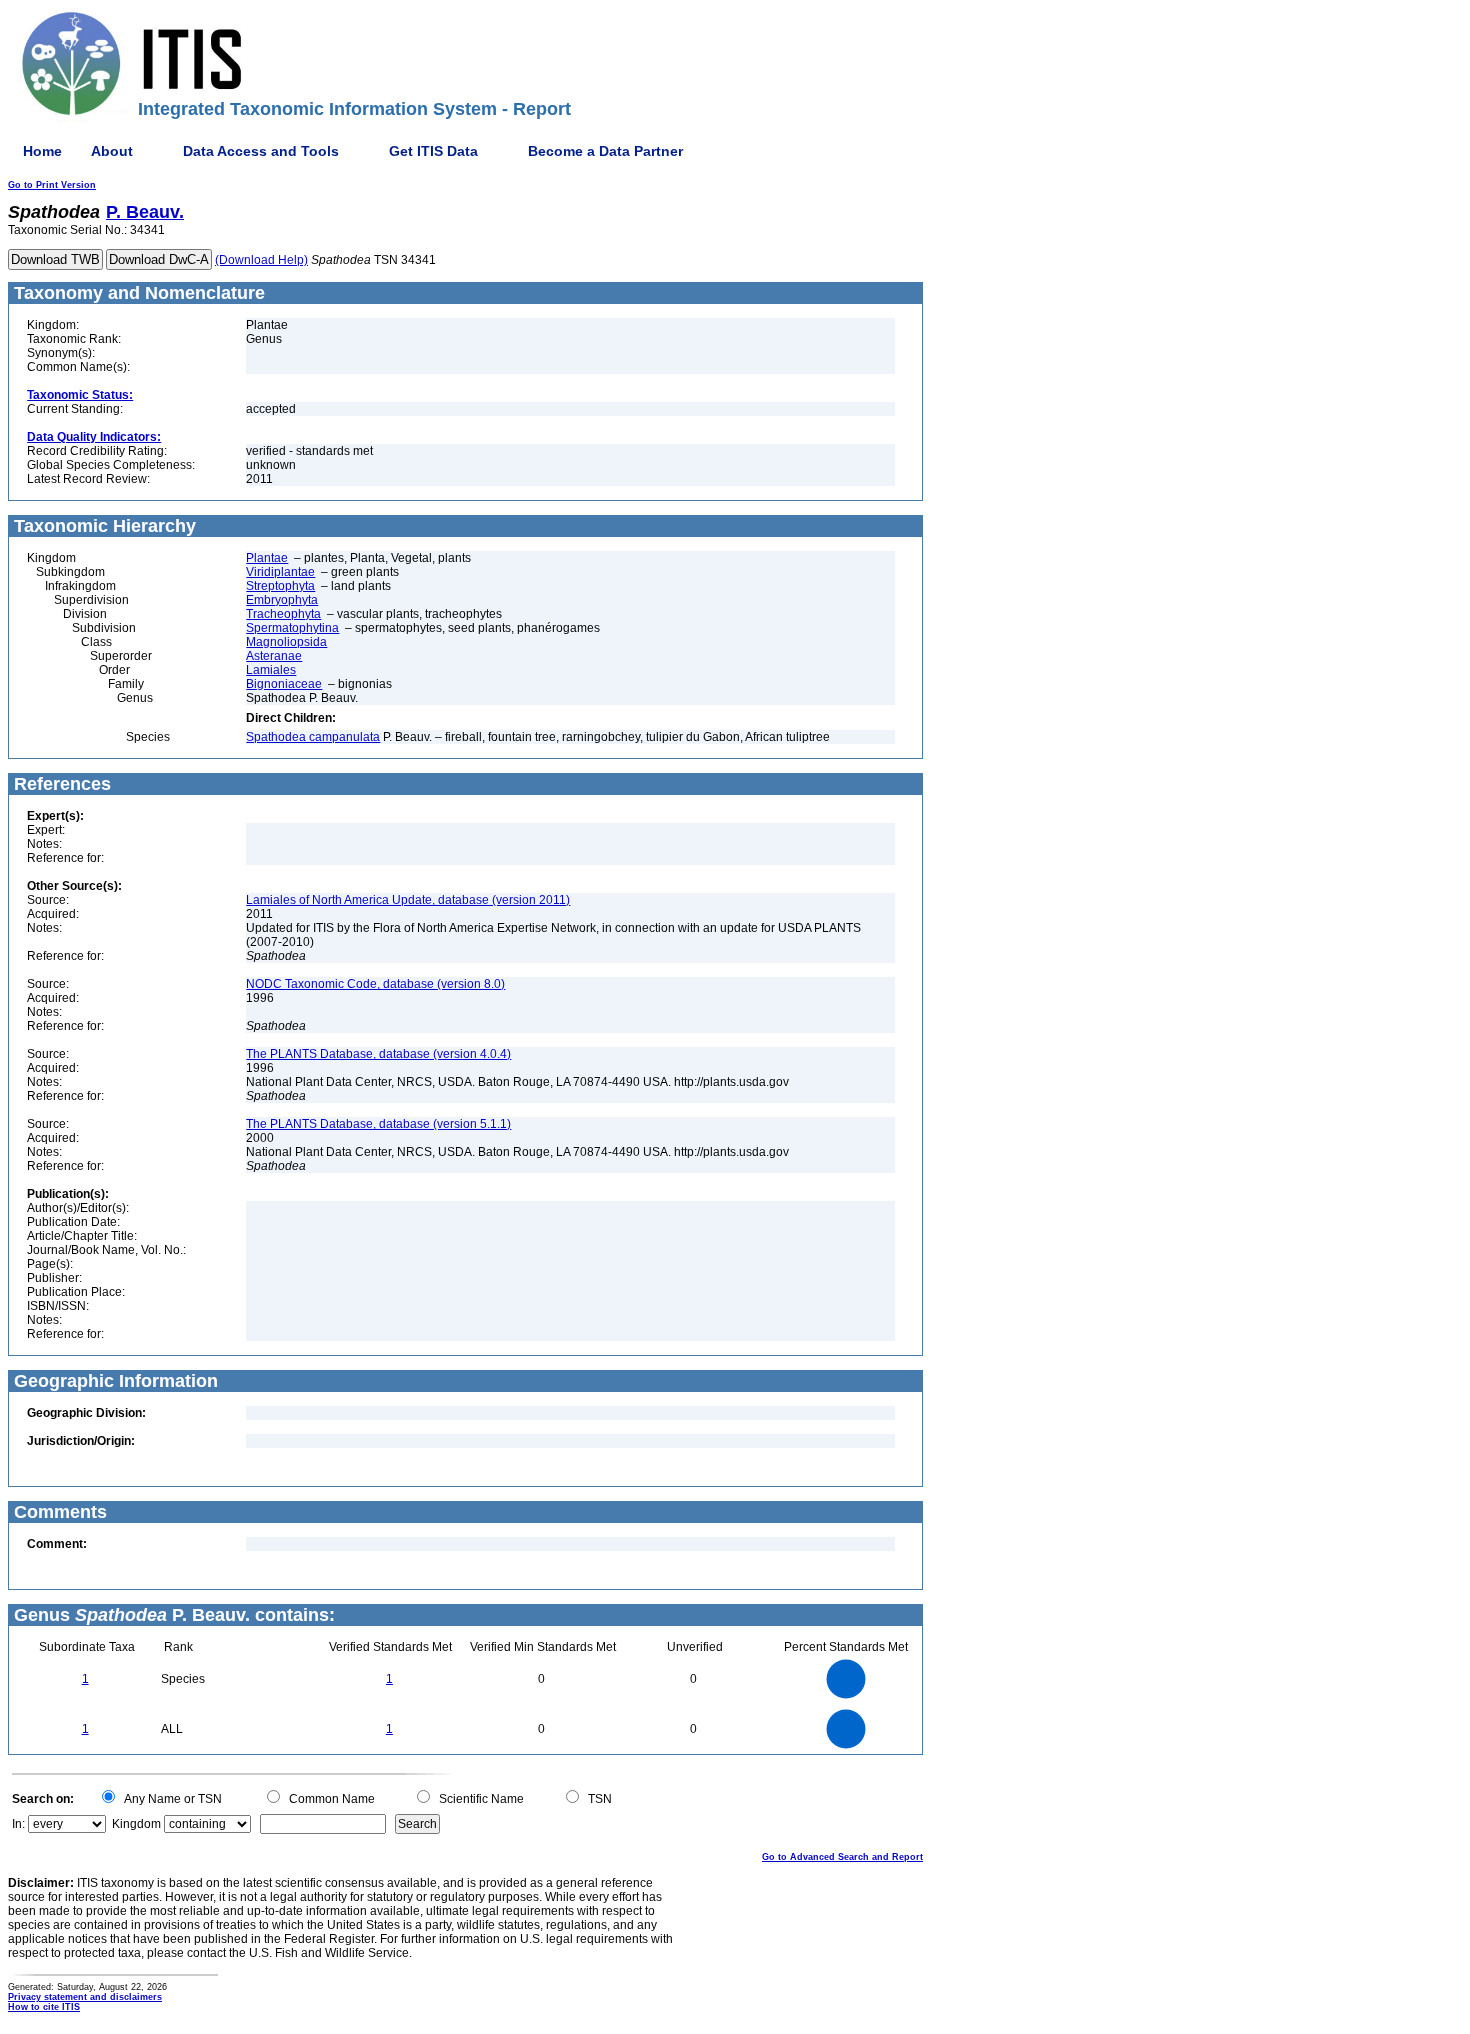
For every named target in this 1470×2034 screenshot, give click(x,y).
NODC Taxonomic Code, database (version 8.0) (375, 984)
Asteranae (274, 656)
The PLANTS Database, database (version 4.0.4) (378, 1054)
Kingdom (136, 1824)
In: (18, 1824)
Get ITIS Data (433, 151)
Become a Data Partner (605, 151)
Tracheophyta (283, 614)
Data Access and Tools (261, 151)
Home (42, 151)
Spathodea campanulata (313, 737)
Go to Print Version (52, 185)
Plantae (267, 558)
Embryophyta (282, 600)
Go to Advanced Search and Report (842, 1857)
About (112, 151)
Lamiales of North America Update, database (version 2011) (408, 900)
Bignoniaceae (284, 684)
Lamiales (271, 670)
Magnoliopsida (286, 642)
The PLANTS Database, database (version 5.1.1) (378, 1124)
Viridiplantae (280, 572)
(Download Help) (261, 260)
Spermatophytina (292, 628)
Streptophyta (280, 586)
